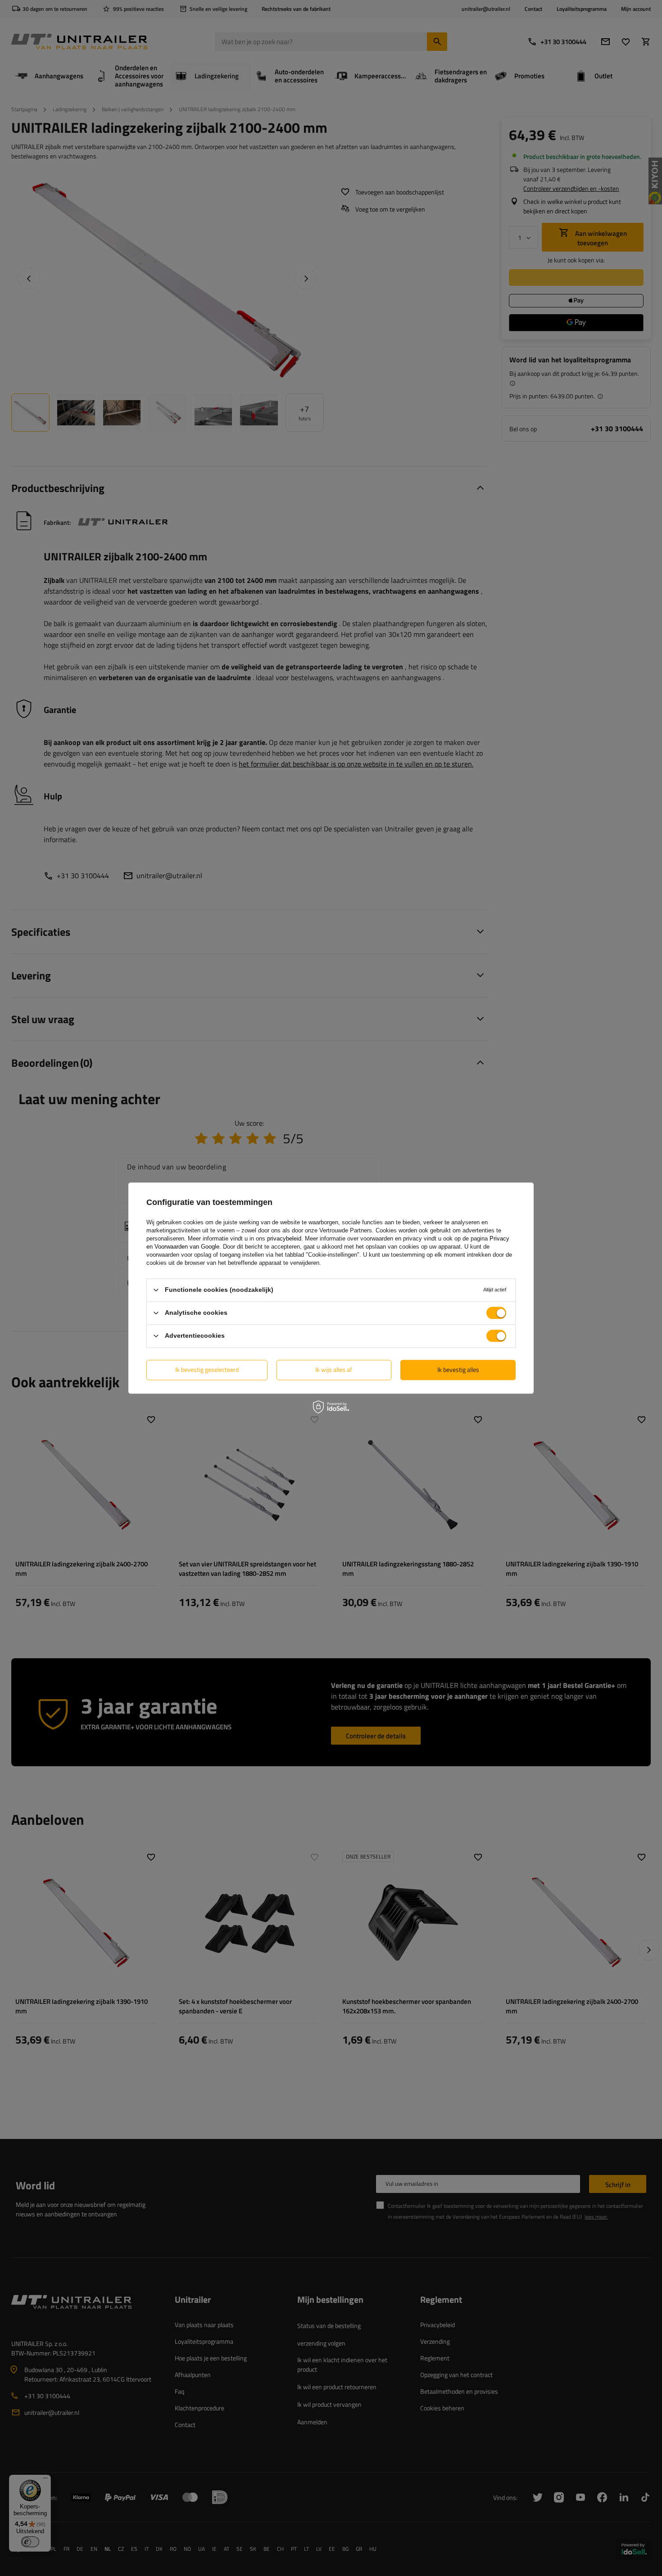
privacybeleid (284, 1238)
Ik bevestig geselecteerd (207, 1369)
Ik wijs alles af (334, 1369)
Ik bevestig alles (458, 1369)
